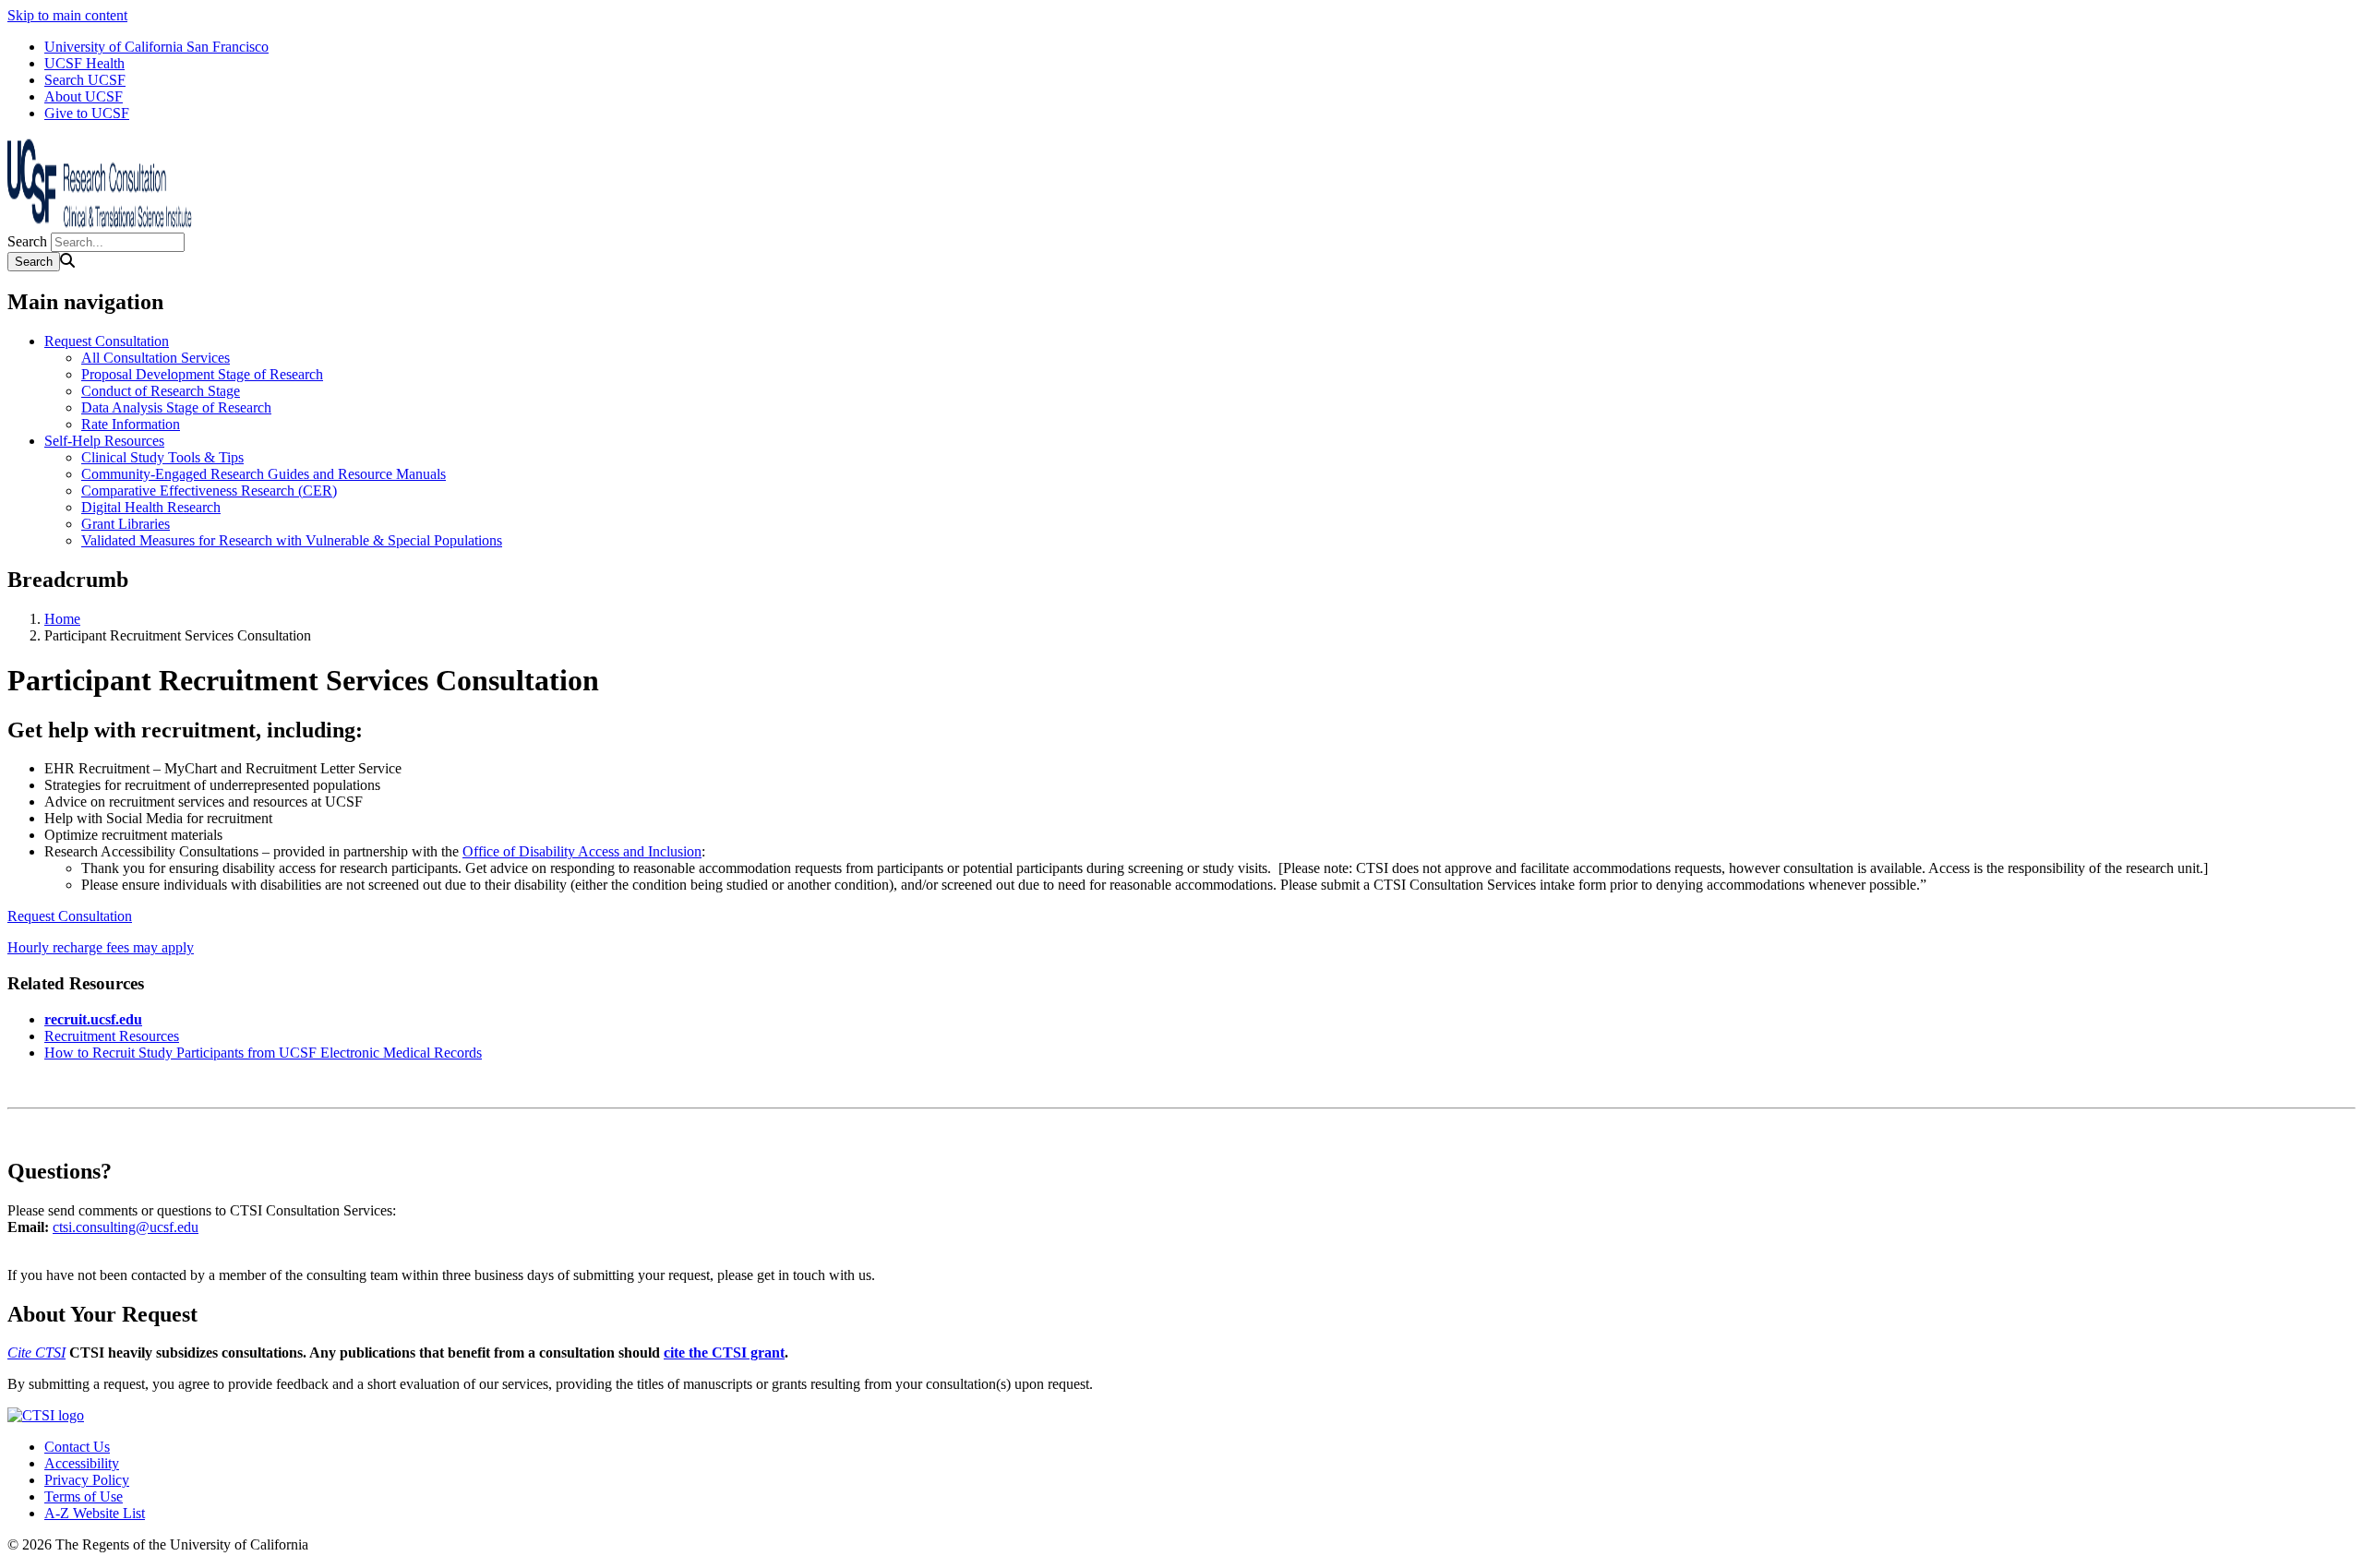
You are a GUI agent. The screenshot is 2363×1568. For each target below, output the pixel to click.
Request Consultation (107, 341)
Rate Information (131, 424)
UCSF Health (84, 63)
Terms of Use (84, 1496)
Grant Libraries (126, 524)
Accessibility (82, 1463)
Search (27, 241)
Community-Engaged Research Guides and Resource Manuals (264, 474)
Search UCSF (85, 80)
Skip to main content (67, 15)
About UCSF (84, 96)
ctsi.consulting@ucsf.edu (126, 1227)
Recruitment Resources (112, 1036)
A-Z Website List (95, 1513)
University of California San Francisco (156, 47)
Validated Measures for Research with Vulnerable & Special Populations (292, 540)
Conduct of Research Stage (161, 391)
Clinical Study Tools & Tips (162, 457)
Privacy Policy (87, 1480)
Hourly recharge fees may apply (101, 947)
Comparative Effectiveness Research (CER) (209, 491)
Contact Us (77, 1447)
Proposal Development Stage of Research (202, 374)
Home (62, 619)
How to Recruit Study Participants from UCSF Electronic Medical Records (263, 1053)
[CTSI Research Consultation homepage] (100, 224)
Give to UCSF (87, 113)
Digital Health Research (151, 507)
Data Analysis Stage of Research (176, 407)
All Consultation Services (156, 358)
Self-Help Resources (104, 441)
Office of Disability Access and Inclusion (582, 851)
